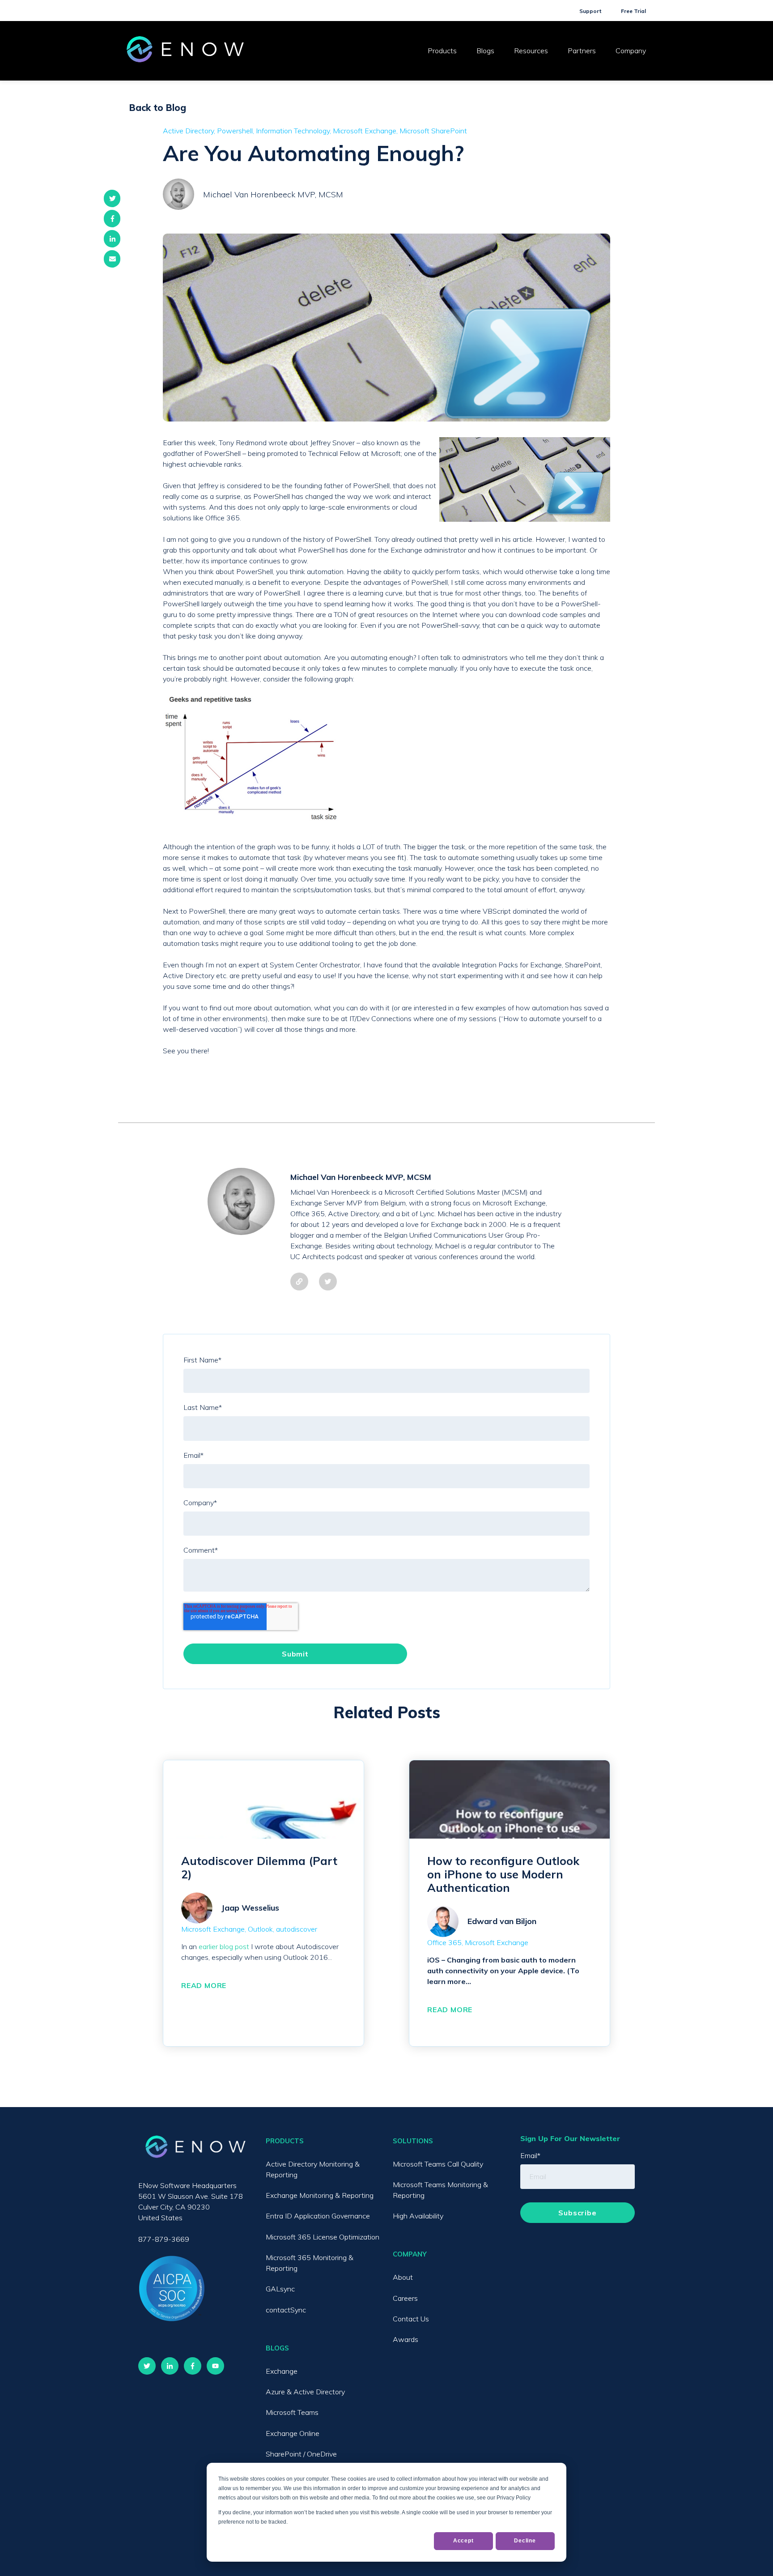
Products (442, 51)
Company (631, 51)
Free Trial (633, 11)
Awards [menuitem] (406, 2339)
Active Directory (188, 131)
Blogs (485, 51)
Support (590, 11)
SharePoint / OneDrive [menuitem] (301, 2454)
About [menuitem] (403, 2277)
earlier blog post (224, 1946)
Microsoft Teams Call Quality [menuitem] (438, 2164)
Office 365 (444, 1942)
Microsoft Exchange (365, 131)
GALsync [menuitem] (280, 2289)
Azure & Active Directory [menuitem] (305, 2392)
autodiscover (297, 1929)
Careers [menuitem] (405, 2298)
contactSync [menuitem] (286, 2310)
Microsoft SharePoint (433, 131)
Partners (582, 51)
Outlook (260, 1929)
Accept (463, 2541)
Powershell (235, 131)
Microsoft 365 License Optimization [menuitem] (323, 2237)
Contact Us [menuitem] (411, 2319)
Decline (525, 2541)
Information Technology (293, 131)
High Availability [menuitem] (418, 2216)
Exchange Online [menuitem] (293, 2433)
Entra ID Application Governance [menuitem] (318, 2216)
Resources (531, 51)
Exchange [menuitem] (282, 2371)
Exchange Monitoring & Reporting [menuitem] (320, 2195)
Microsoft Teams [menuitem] (292, 2412)
